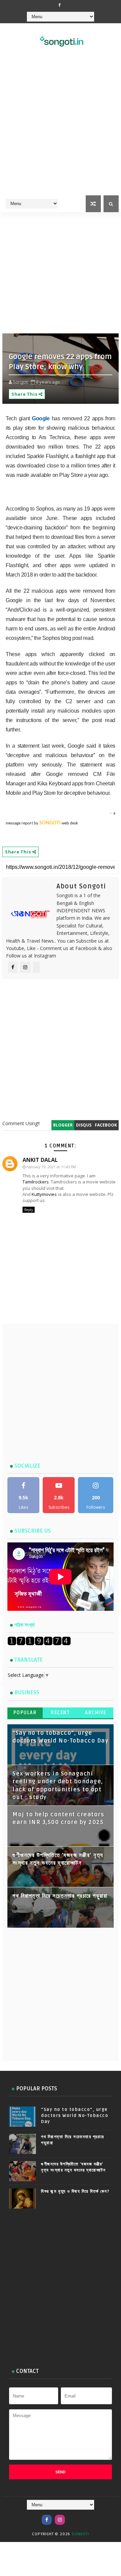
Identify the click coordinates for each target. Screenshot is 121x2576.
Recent (60, 1713)
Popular (25, 1713)
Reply (29, 1210)
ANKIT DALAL (40, 1160)
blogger (63, 1125)
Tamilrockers (36, 1182)
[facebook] (60, 5)
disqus (84, 1125)
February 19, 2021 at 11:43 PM (51, 1167)
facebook (106, 1125)
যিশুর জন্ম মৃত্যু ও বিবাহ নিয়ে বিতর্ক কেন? (75, 2191)
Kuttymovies (44, 1194)
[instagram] (60, 2520)
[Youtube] (73, 2516)
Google (41, 418)
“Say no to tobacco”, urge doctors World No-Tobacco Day (75, 2116)
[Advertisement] (61, 130)
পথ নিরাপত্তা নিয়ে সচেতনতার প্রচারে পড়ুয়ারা (60, 1896)
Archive (96, 1713)
